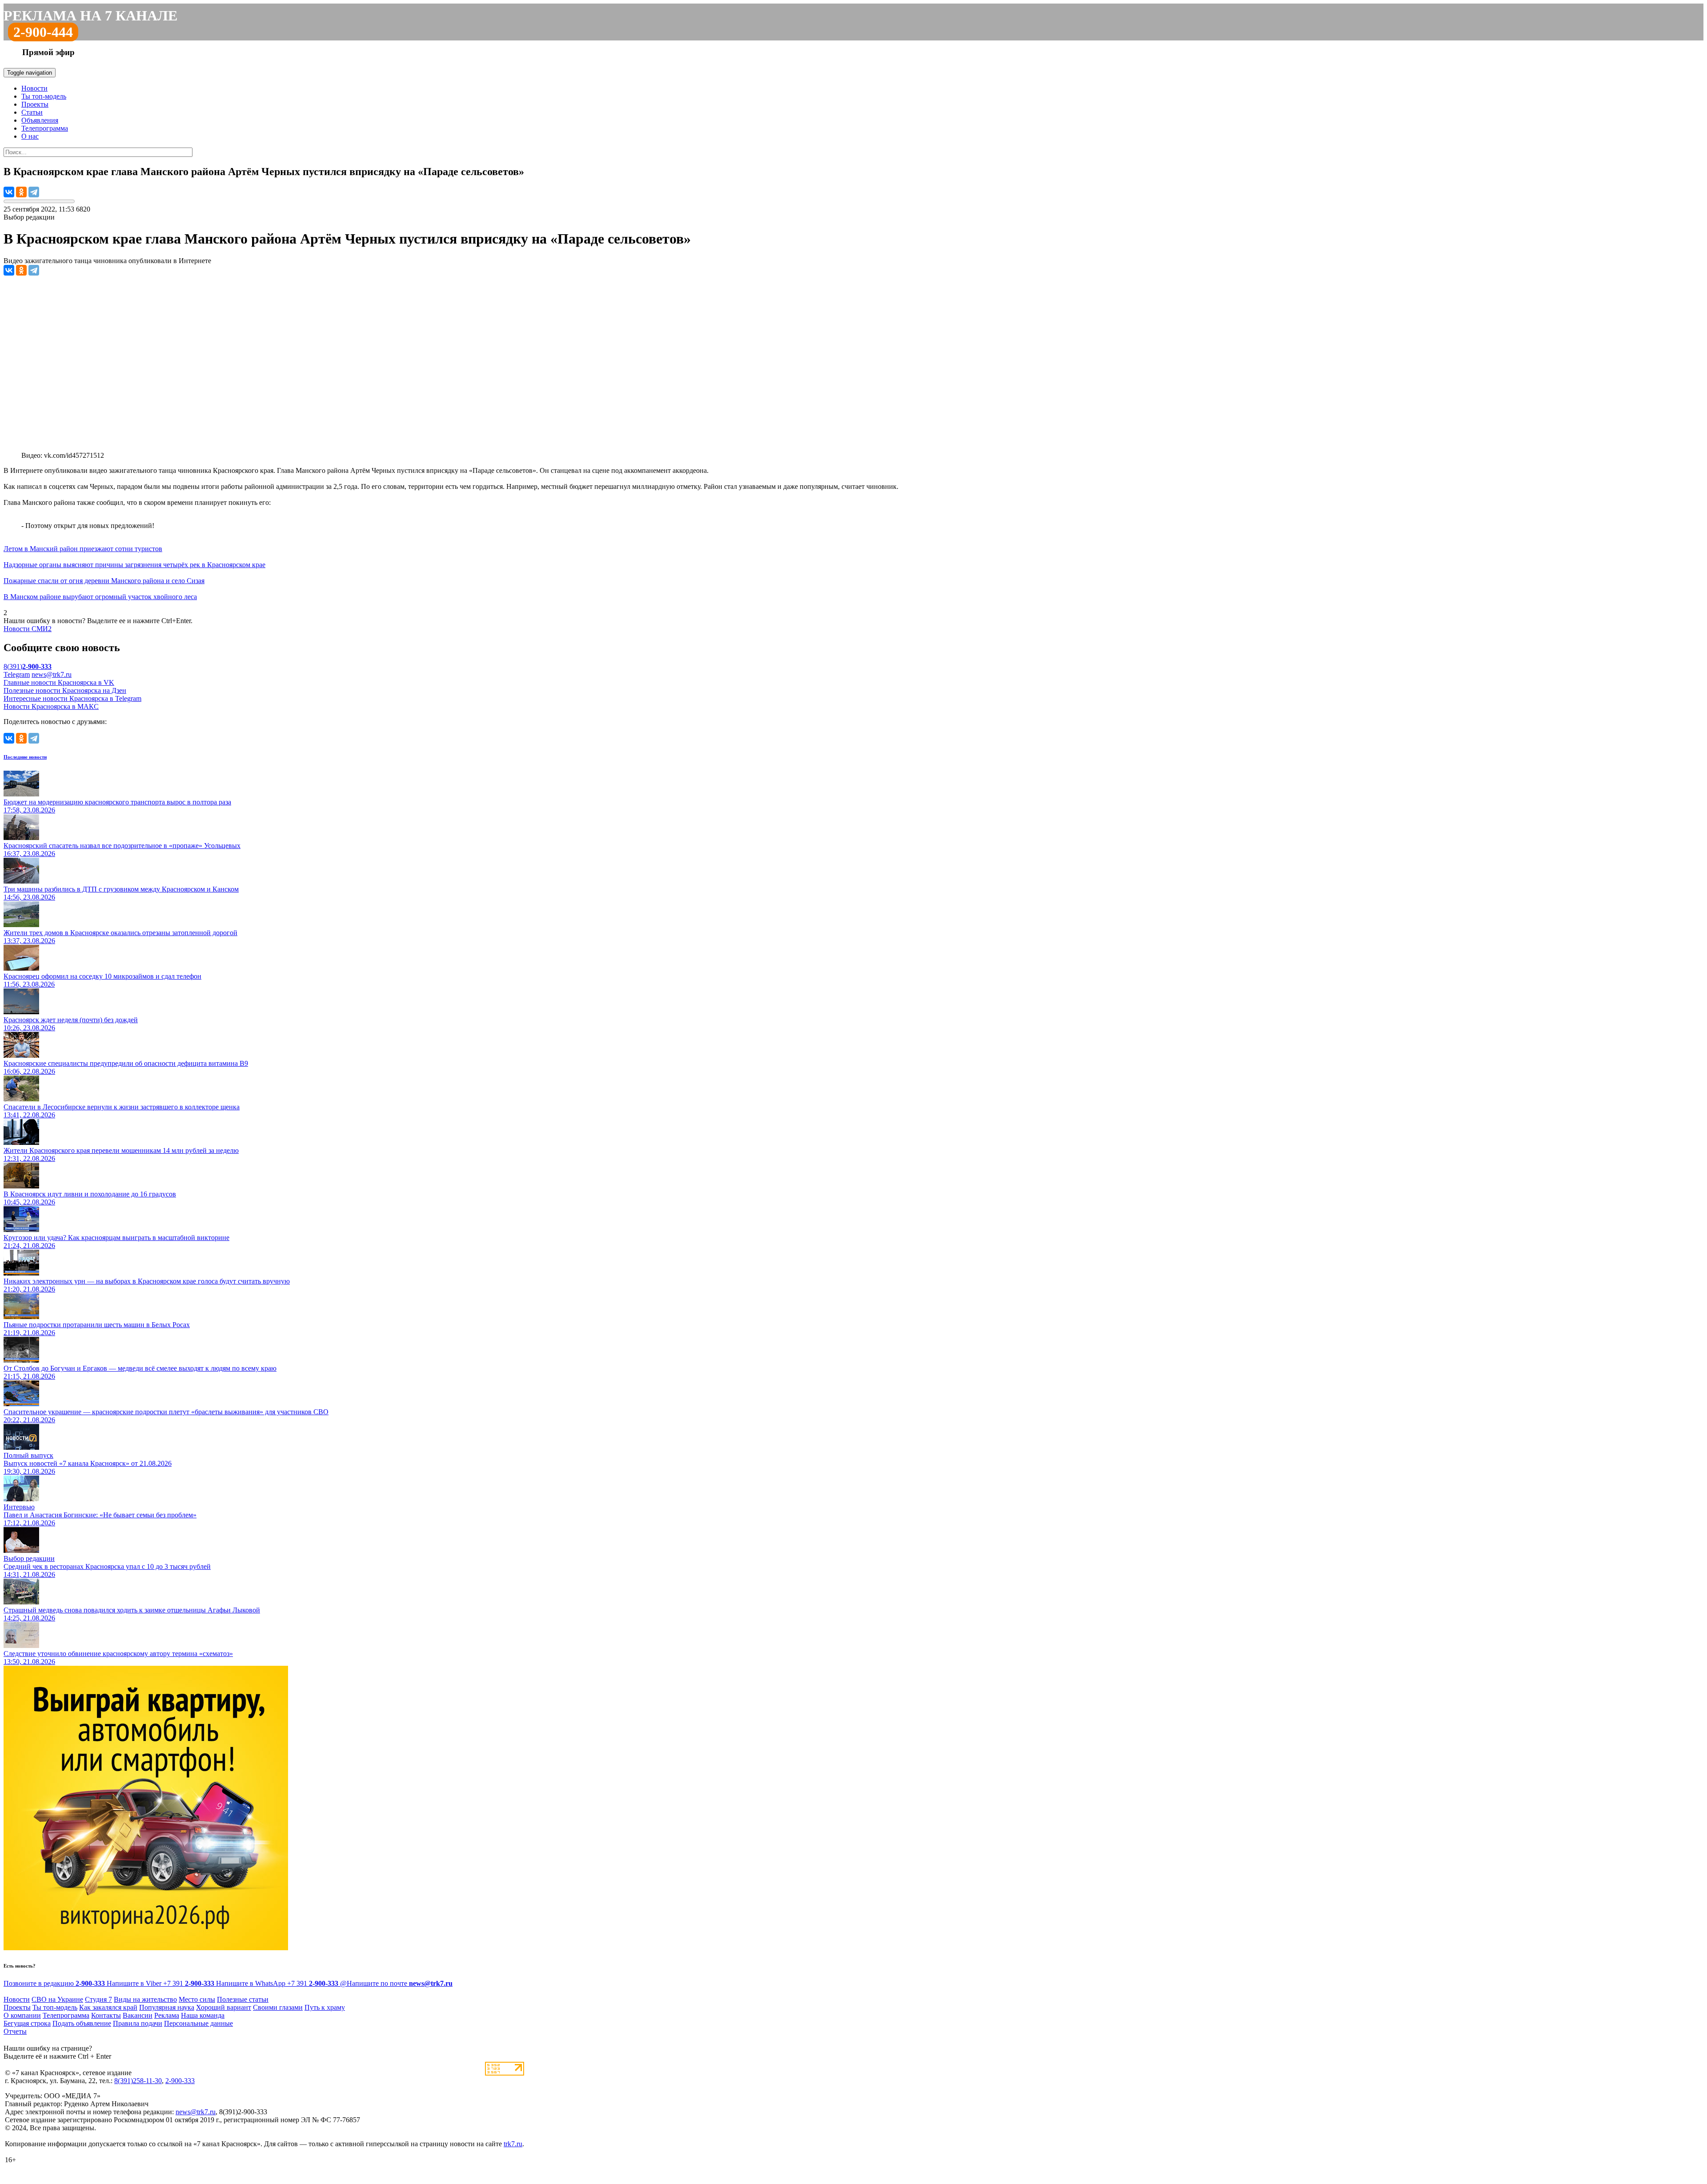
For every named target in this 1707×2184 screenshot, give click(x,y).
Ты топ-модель (44, 96)
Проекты (35, 104)
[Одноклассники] (21, 192)
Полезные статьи (243, 1999)
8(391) (28, 666)
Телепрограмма (45, 128)
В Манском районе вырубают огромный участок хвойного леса (100, 597)
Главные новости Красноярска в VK (59, 682)
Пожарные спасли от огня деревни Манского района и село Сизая (104, 581)
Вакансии (138, 2015)
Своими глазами (278, 2007)
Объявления (40, 120)
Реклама (167, 2015)
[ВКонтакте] (9, 192)
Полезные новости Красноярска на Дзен (65, 690)
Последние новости (25, 757)
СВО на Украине (57, 1999)
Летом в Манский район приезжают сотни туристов (83, 549)
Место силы (197, 1999)
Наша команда (203, 2015)
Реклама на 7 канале (90, 16)
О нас (30, 136)
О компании (22, 2015)
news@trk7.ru (52, 674)
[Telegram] (34, 192)
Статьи (32, 112)
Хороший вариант (224, 2007)
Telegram (17, 674)
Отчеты (15, 2031)
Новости (34, 88)
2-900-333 (180, 2081)
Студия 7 (98, 1999)
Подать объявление (82, 2023)
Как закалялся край (108, 2007)
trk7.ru (513, 2144)
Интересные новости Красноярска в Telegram (72, 698)
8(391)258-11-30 (138, 2081)
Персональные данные (198, 2023)
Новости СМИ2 (28, 629)
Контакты (106, 2015)
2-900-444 (43, 32)
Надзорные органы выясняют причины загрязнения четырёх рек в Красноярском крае (134, 565)
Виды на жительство (145, 1999)
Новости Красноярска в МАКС (51, 706)
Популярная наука (167, 2007)
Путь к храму (325, 2007)
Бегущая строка (27, 2023)
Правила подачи (138, 2023)
